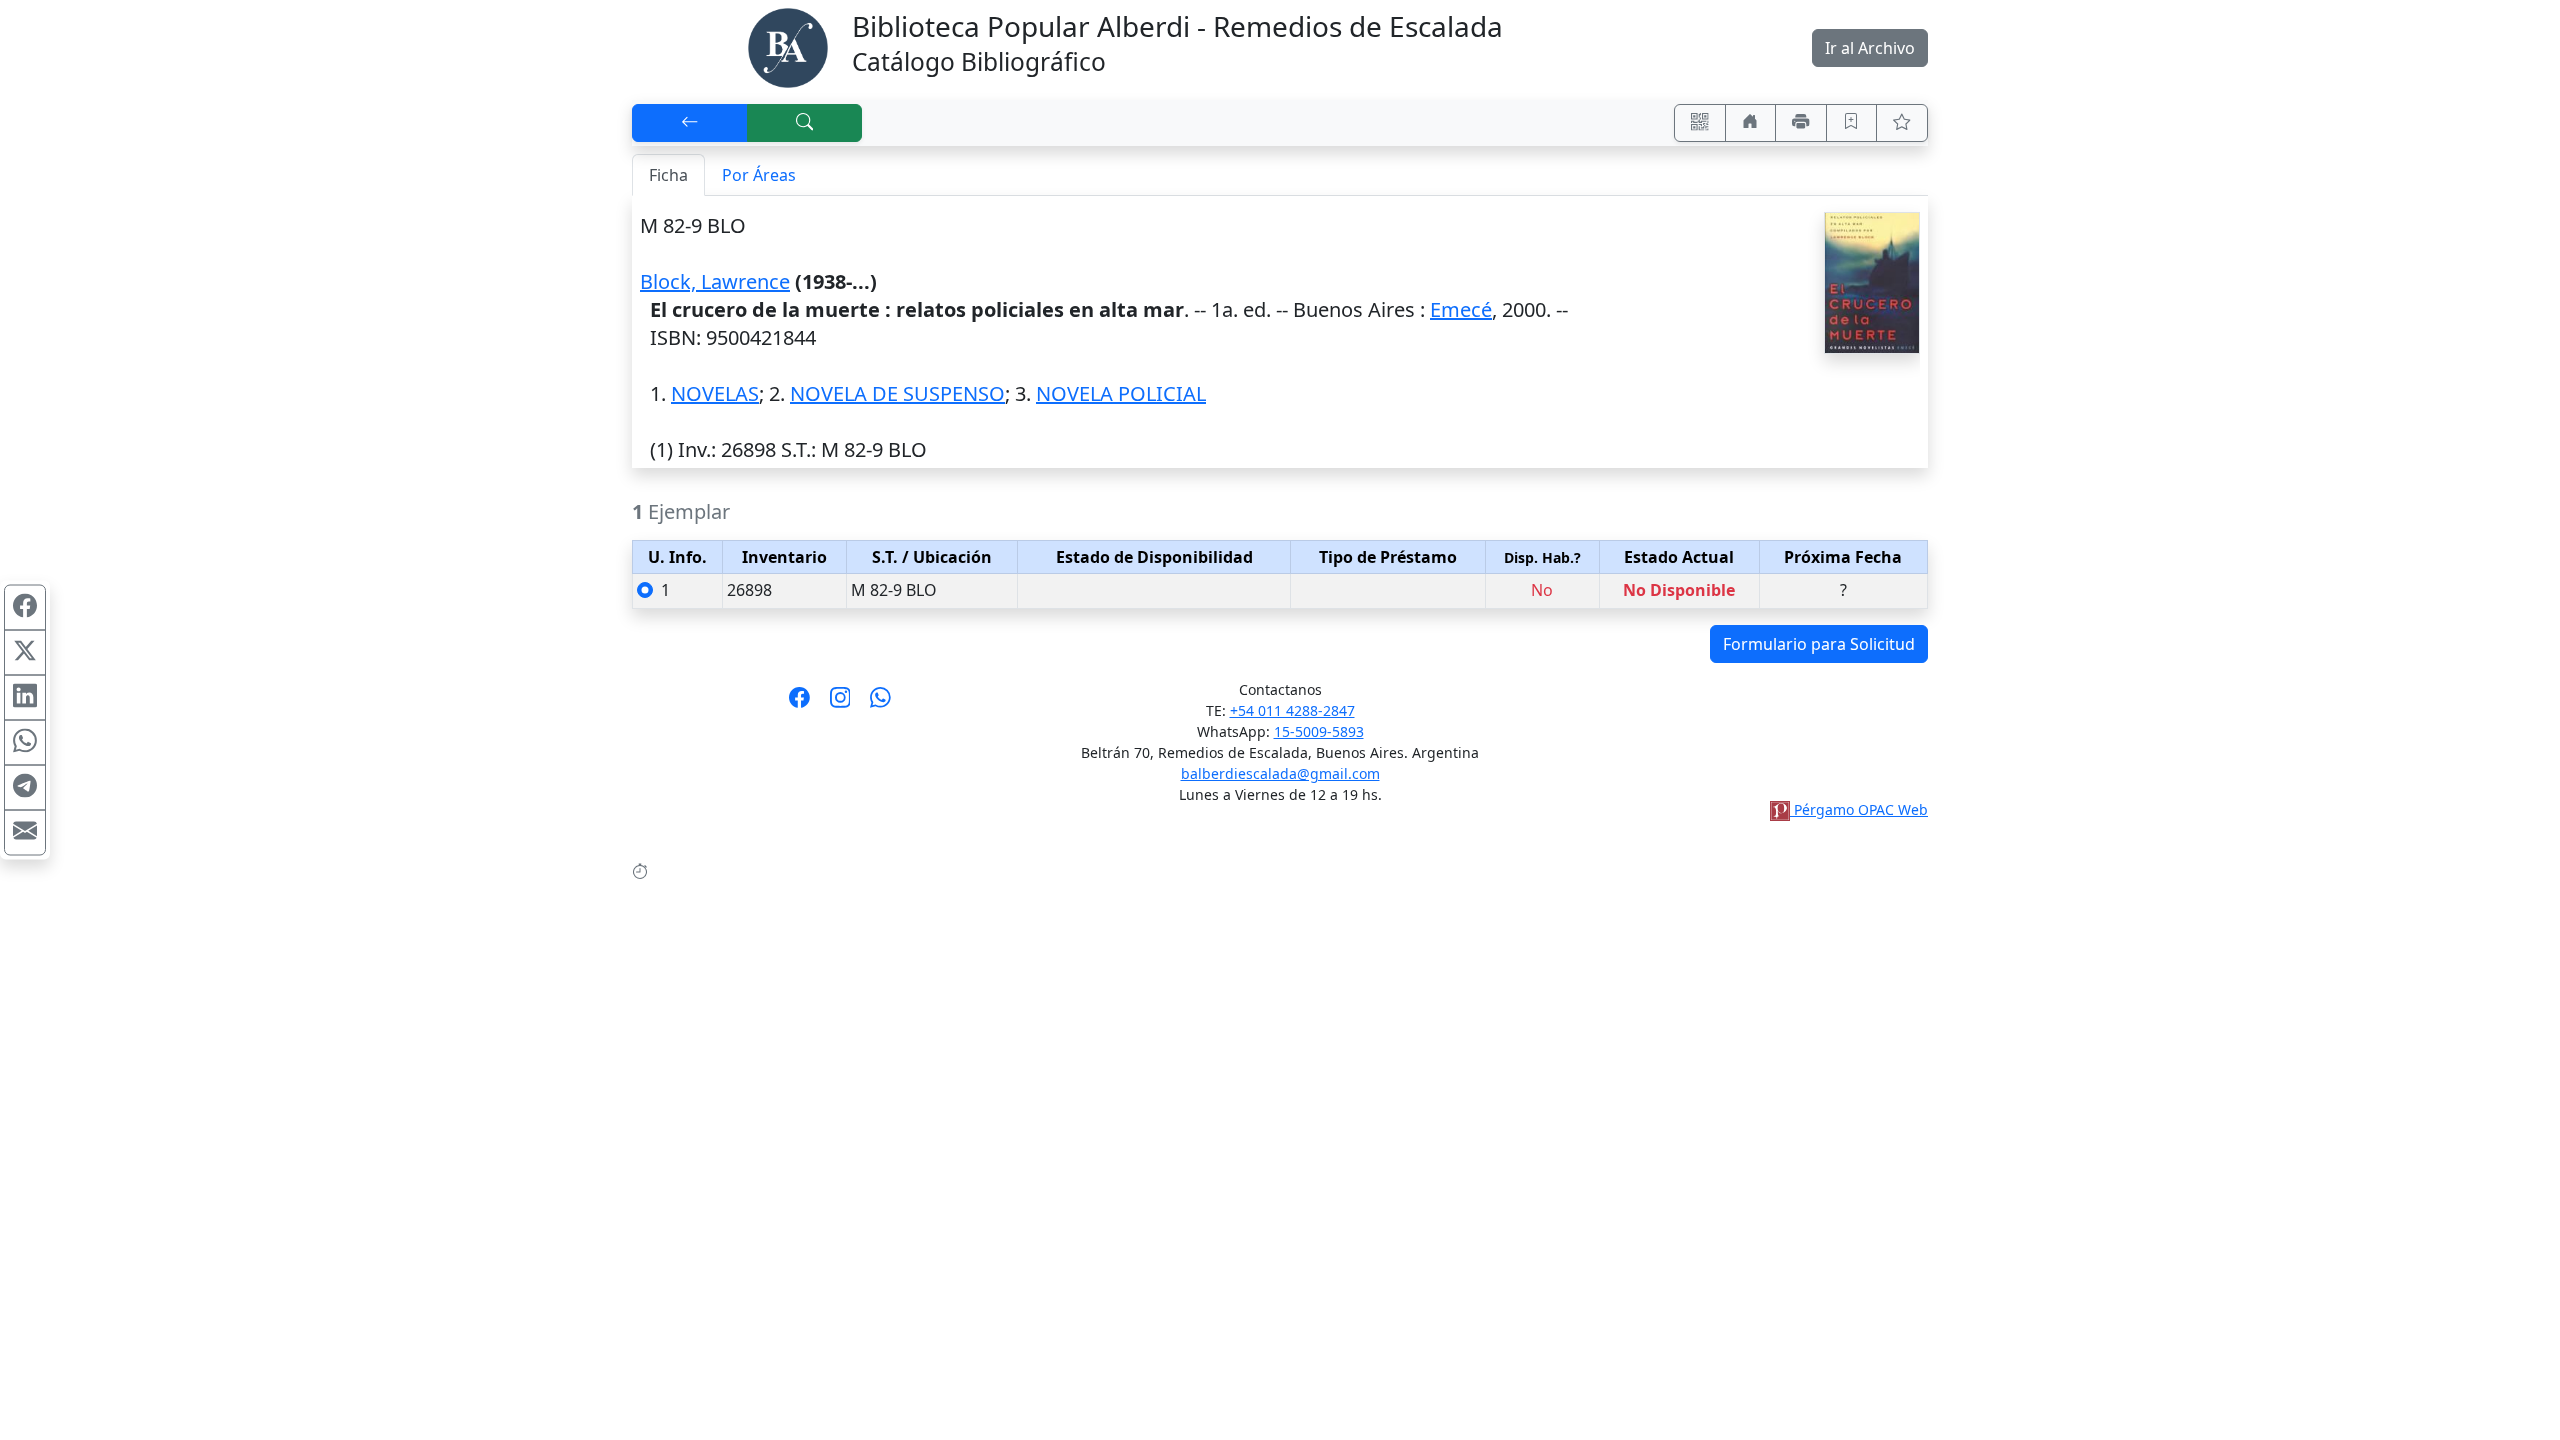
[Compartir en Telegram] (25, 788)
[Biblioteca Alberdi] (788, 46)
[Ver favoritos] (1902, 123)
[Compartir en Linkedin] (25, 698)
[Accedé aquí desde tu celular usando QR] (1700, 123)
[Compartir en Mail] (25, 833)
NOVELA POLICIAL (1121, 393)
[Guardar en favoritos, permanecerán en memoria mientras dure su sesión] (1852, 123)
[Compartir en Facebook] (25, 608)
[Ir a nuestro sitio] (1751, 123)
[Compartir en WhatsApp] (25, 743)
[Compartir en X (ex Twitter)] (25, 653)
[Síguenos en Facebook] (799, 704)
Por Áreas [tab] (759, 175)
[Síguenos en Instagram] (840, 704)
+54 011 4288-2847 (1292, 710)
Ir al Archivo (1870, 48)
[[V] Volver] (690, 123)
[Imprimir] (1801, 123)
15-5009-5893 (1319, 731)
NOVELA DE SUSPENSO (897, 393)
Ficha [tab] (668, 175)
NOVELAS (715, 393)
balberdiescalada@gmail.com (1280, 773)
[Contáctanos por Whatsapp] (880, 704)
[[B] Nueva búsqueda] (805, 123)
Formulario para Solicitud (1819, 644)
